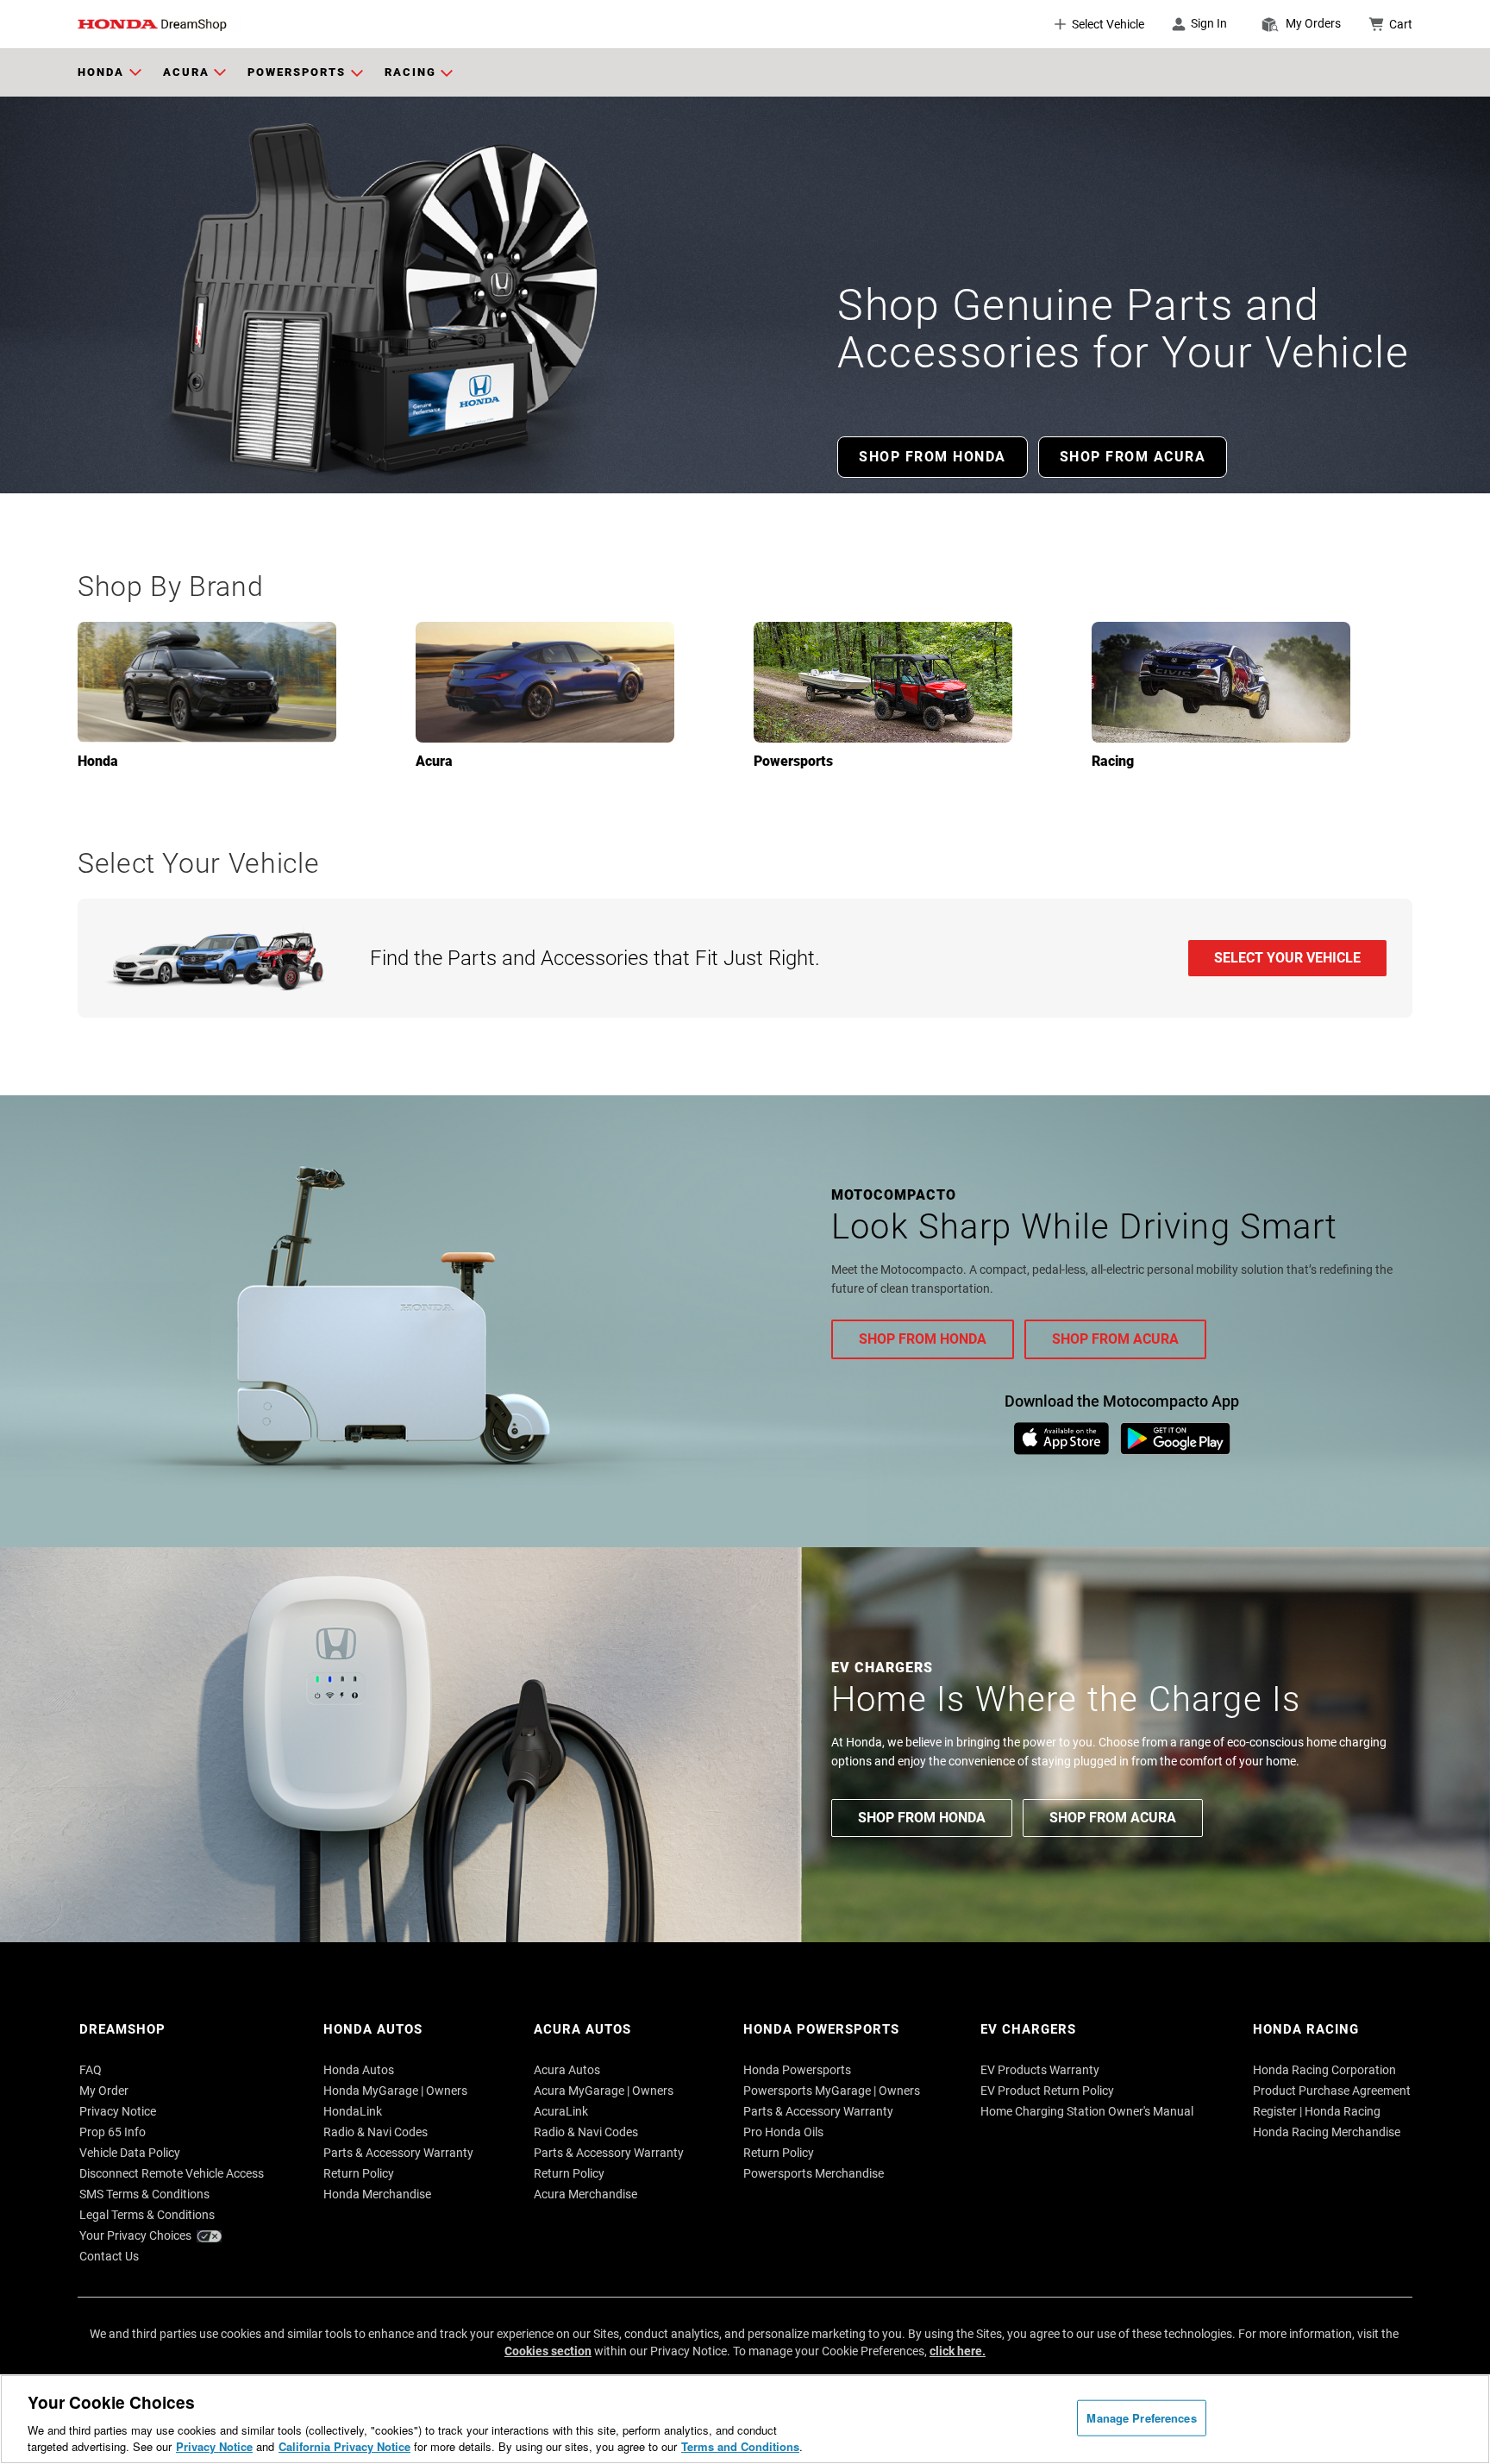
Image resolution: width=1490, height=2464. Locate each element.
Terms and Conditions (740, 2446)
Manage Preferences (1141, 2418)
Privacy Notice (214, 2446)
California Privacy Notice (344, 2446)
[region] (745, 2419)
